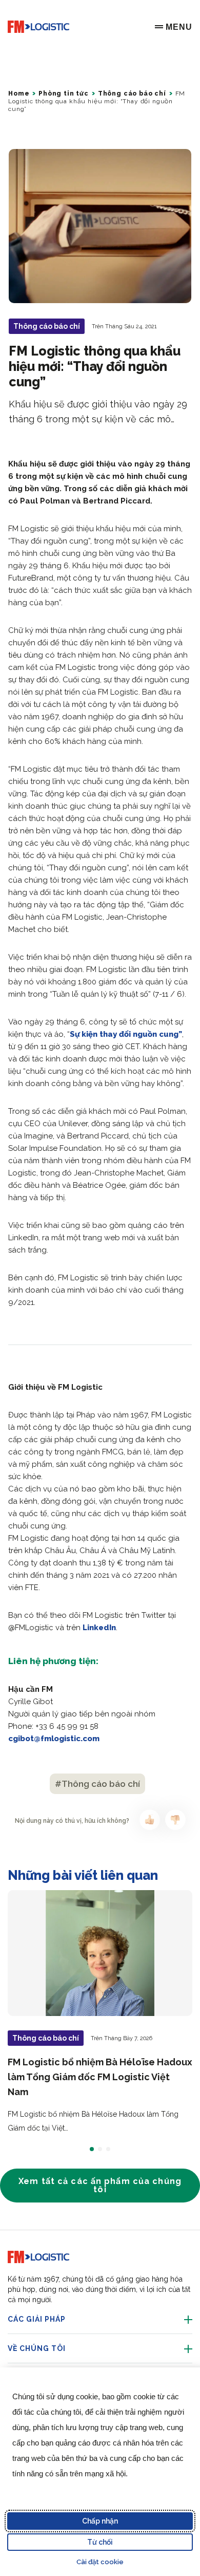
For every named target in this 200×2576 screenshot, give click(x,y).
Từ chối (100, 2542)
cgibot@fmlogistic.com (54, 1739)
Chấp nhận (100, 2521)
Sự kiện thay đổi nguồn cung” (126, 1034)
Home (19, 94)
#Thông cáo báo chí (97, 1784)
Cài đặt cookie (100, 2562)
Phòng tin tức (64, 94)
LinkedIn (99, 1628)
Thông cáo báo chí (132, 94)
